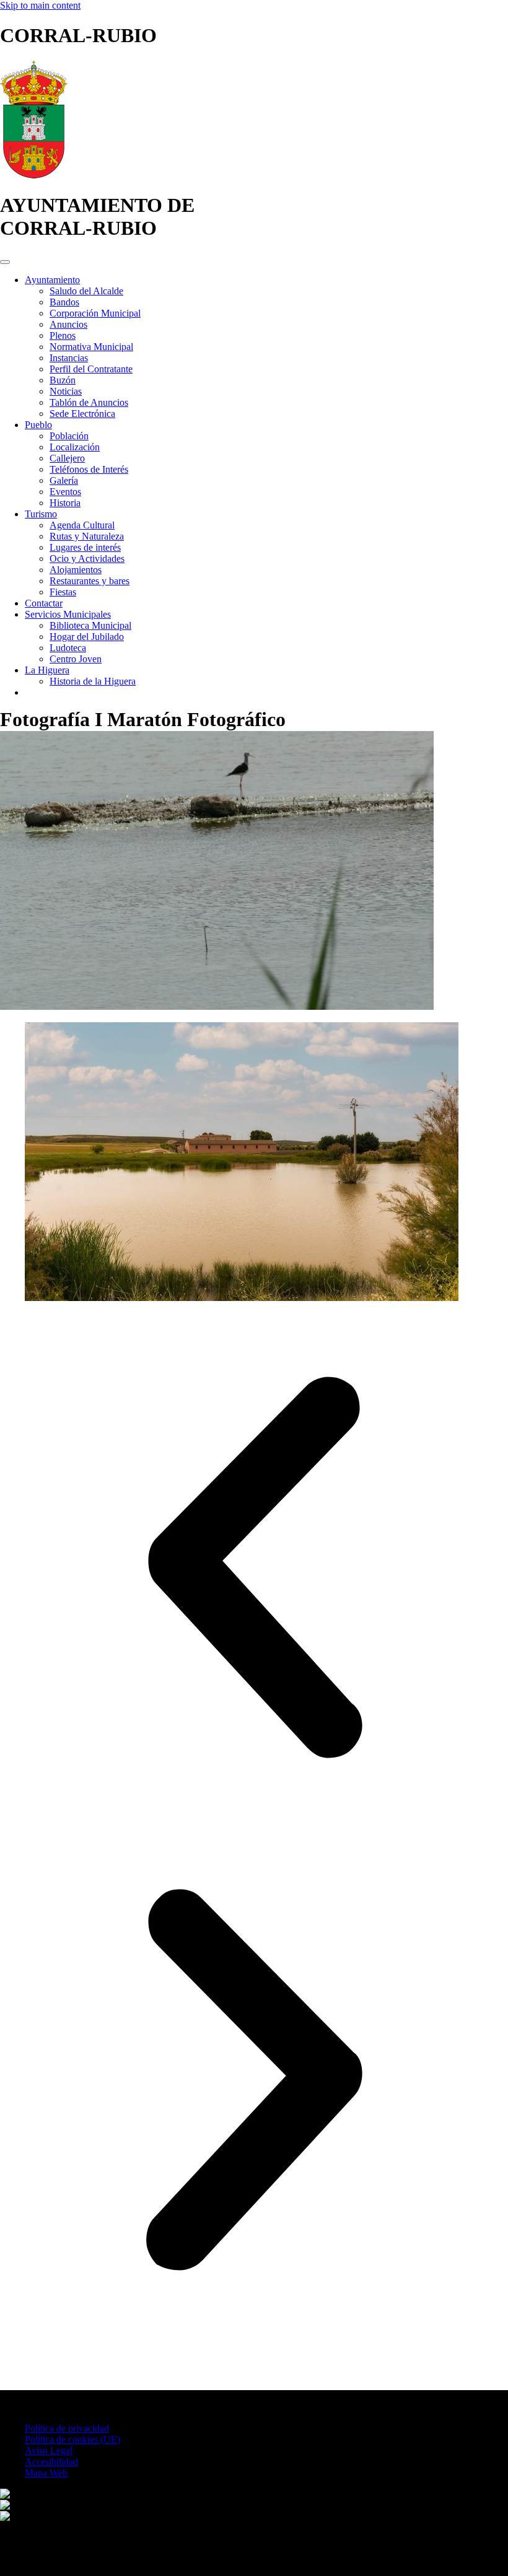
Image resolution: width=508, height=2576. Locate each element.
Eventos (65, 492)
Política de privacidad (67, 2428)
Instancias (69, 358)
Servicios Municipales (68, 614)
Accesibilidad (51, 2462)
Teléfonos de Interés (89, 469)
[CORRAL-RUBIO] (34, 175)
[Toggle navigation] (5, 262)
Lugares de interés (85, 547)
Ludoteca (68, 648)
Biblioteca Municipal (90, 625)
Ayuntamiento (52, 280)
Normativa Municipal (91, 347)
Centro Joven (76, 659)
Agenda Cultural (82, 525)
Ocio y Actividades (87, 559)
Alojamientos (76, 570)
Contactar (44, 603)
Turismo (41, 514)
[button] (254, 1570)
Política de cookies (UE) (72, 2439)
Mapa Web (46, 2473)
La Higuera (47, 670)
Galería (64, 480)
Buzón (63, 380)
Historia (65, 503)
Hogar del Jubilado (87, 637)
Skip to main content (40, 5)
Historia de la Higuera (93, 681)
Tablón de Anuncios (89, 402)
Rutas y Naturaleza (87, 536)
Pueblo (38, 425)
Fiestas (63, 592)
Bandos (64, 302)
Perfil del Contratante (91, 369)
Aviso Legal (49, 2451)
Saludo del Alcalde (86, 291)
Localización (75, 447)
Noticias (66, 391)
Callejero (67, 458)
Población (69, 436)
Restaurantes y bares (90, 581)
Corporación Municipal (95, 313)
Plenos (63, 335)
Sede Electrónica (82, 414)
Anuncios (68, 324)
